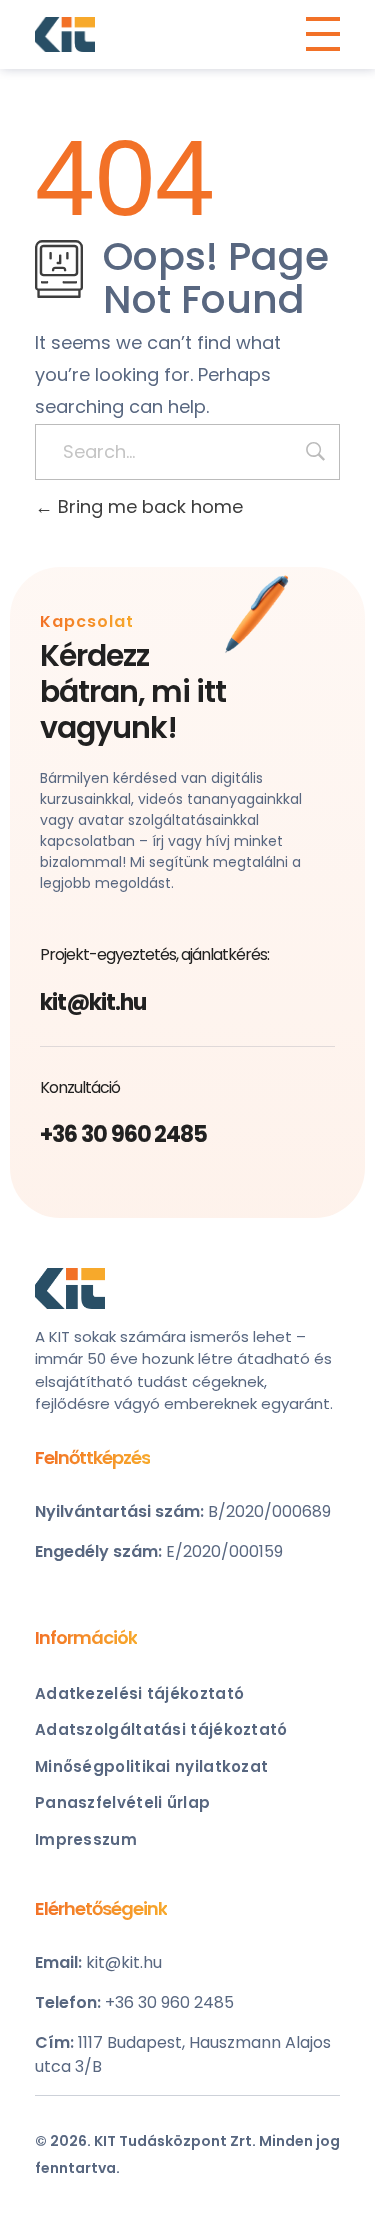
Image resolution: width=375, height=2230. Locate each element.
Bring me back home (148, 506)
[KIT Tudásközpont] (65, 34)
